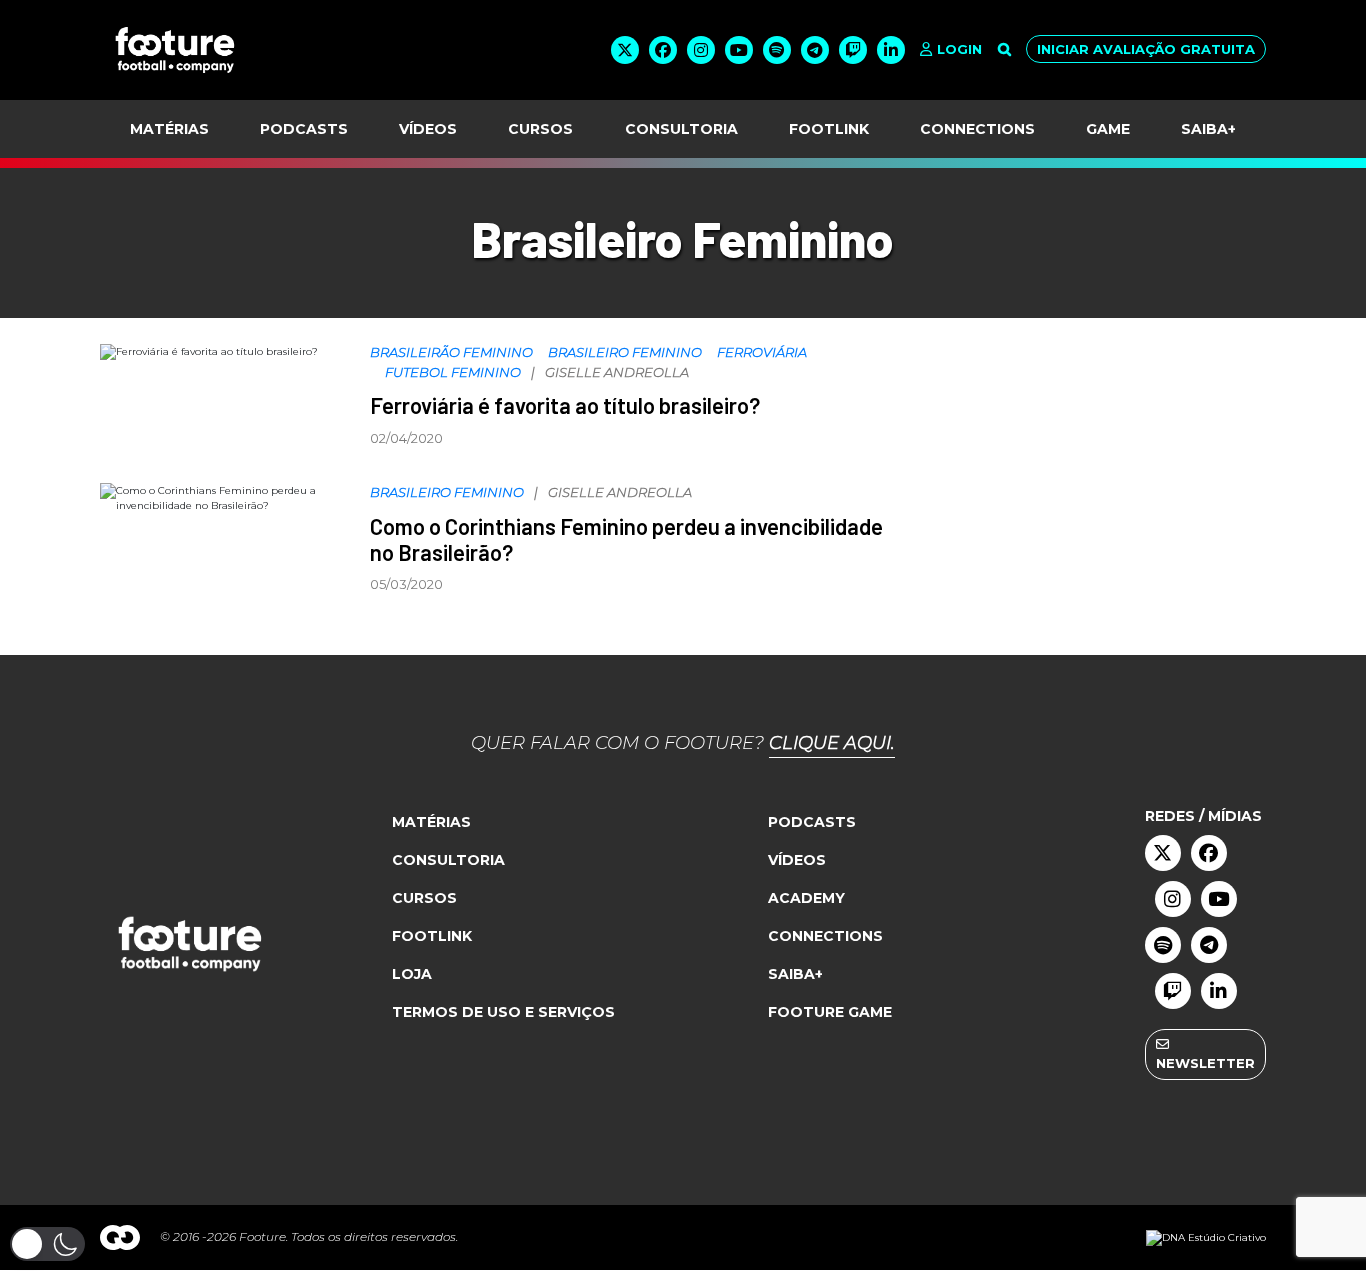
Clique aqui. (832, 743)
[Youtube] (739, 50)
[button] (47, 1244)
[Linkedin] (891, 50)
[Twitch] (853, 50)
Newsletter (1205, 1063)
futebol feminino (453, 372)
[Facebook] (663, 50)
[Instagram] (701, 50)
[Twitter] (625, 50)
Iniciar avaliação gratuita (1146, 49)
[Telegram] (815, 50)
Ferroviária (762, 352)
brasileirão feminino (451, 352)
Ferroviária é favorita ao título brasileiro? (565, 405)
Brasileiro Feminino (625, 352)
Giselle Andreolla (617, 372)
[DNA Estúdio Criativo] (1206, 1237)
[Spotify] (777, 50)
